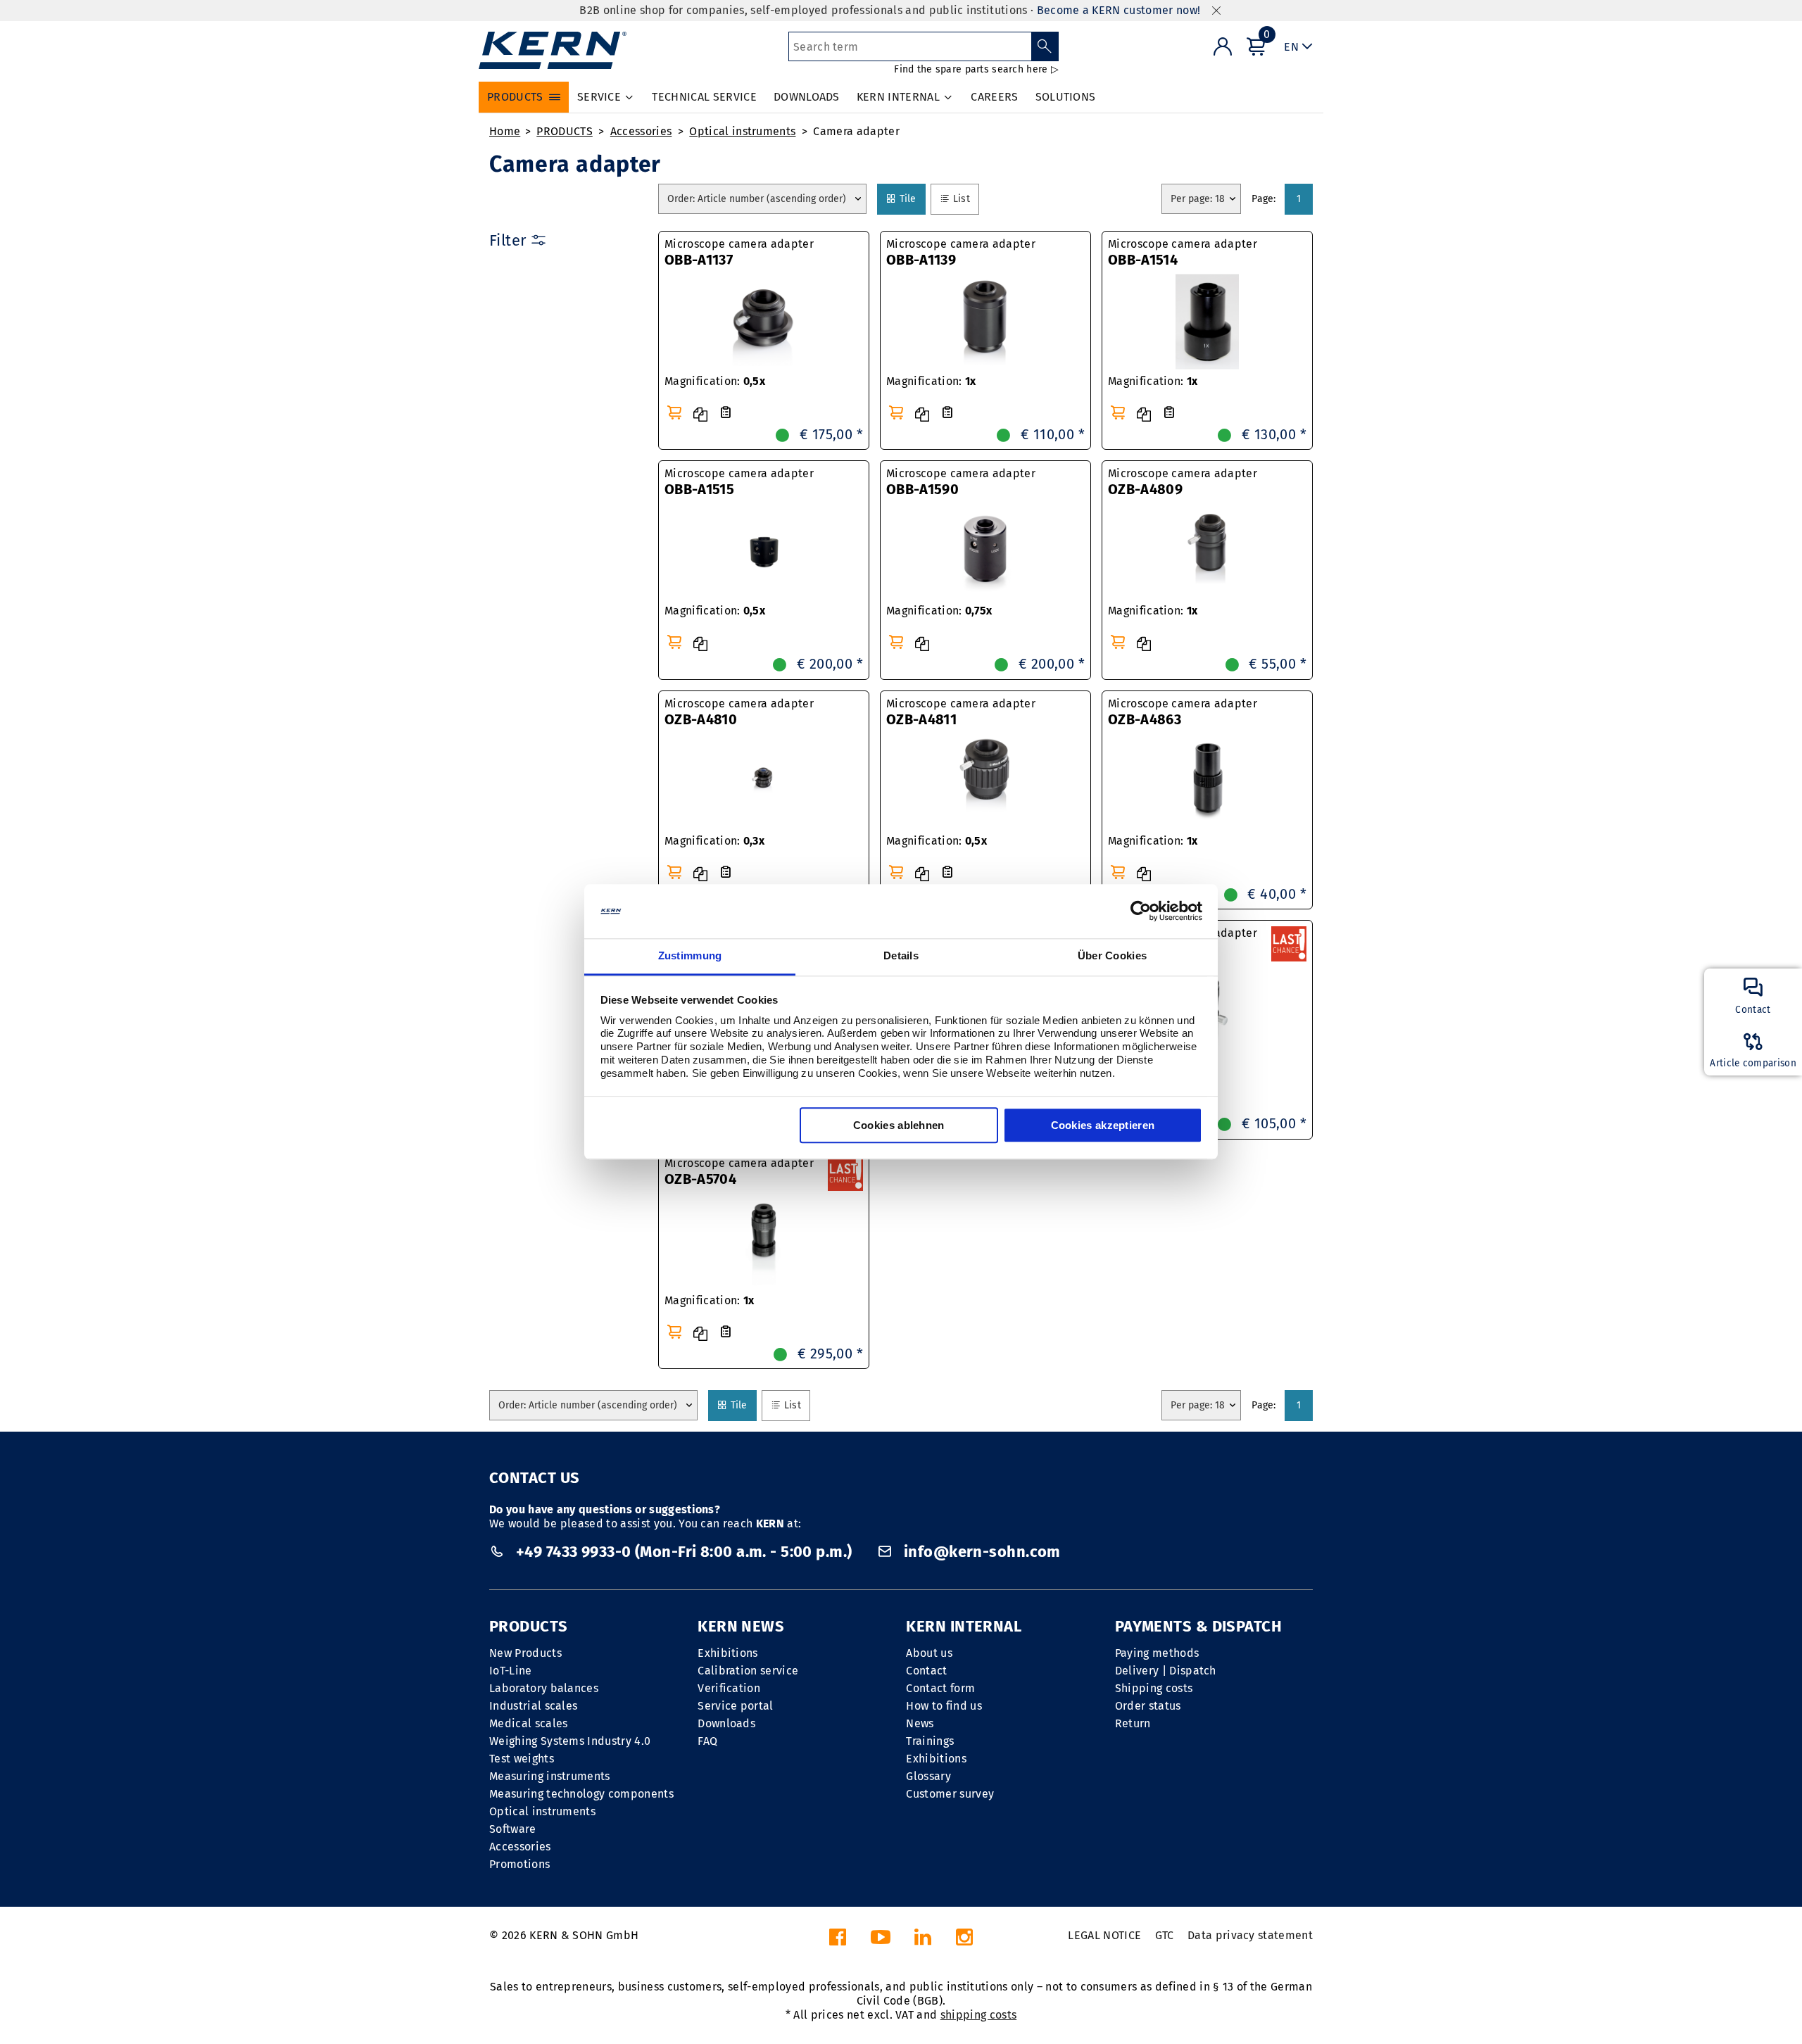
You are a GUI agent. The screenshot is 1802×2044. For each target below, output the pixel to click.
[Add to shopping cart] (674, 412)
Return (1133, 1723)
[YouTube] (881, 1941)
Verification (729, 1688)
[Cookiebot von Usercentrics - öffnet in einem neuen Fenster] (1141, 911)
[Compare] (700, 415)
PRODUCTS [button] (515, 97)
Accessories (641, 131)
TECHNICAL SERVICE (704, 97)
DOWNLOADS (807, 97)
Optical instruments (742, 131)
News (920, 1723)
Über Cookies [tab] (1113, 955)
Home (505, 131)
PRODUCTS (565, 131)
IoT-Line (511, 1671)
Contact (926, 1671)
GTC (1165, 1935)
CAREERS (994, 97)
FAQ (707, 1741)
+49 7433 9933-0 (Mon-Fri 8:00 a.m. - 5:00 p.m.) (684, 1552)
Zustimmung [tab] (690, 955)
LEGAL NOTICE (1104, 1935)
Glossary (928, 1776)
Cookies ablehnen (899, 1125)
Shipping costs (1154, 1688)
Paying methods (1157, 1653)
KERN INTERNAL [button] (898, 97)
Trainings (930, 1741)
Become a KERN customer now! (1119, 10)
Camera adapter (856, 131)
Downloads (726, 1723)
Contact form (940, 1688)
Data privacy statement (1250, 1935)
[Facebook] (838, 1941)
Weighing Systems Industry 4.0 (570, 1741)
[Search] (1045, 46)
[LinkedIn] (923, 1941)
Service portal (735, 1706)
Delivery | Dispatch (1166, 1671)
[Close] (1216, 11)
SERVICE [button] (599, 97)
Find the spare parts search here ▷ (976, 69)
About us (929, 1653)
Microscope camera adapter (739, 253)
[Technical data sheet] (726, 413)
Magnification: (715, 381)
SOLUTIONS (1066, 97)
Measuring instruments (550, 1776)
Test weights (522, 1759)
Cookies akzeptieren (1103, 1125)
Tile (911, 198)
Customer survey (950, 1794)
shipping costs (978, 2015)
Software (513, 1829)
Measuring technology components (581, 1794)
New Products (525, 1653)
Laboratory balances (544, 1688)
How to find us (944, 1706)
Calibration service (748, 1671)
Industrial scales (533, 1706)
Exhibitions (728, 1653)
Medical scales (528, 1723)
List (964, 198)
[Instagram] (964, 1941)
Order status (1148, 1706)
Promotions (519, 1864)
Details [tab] (901, 955)
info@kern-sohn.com (980, 1552)
